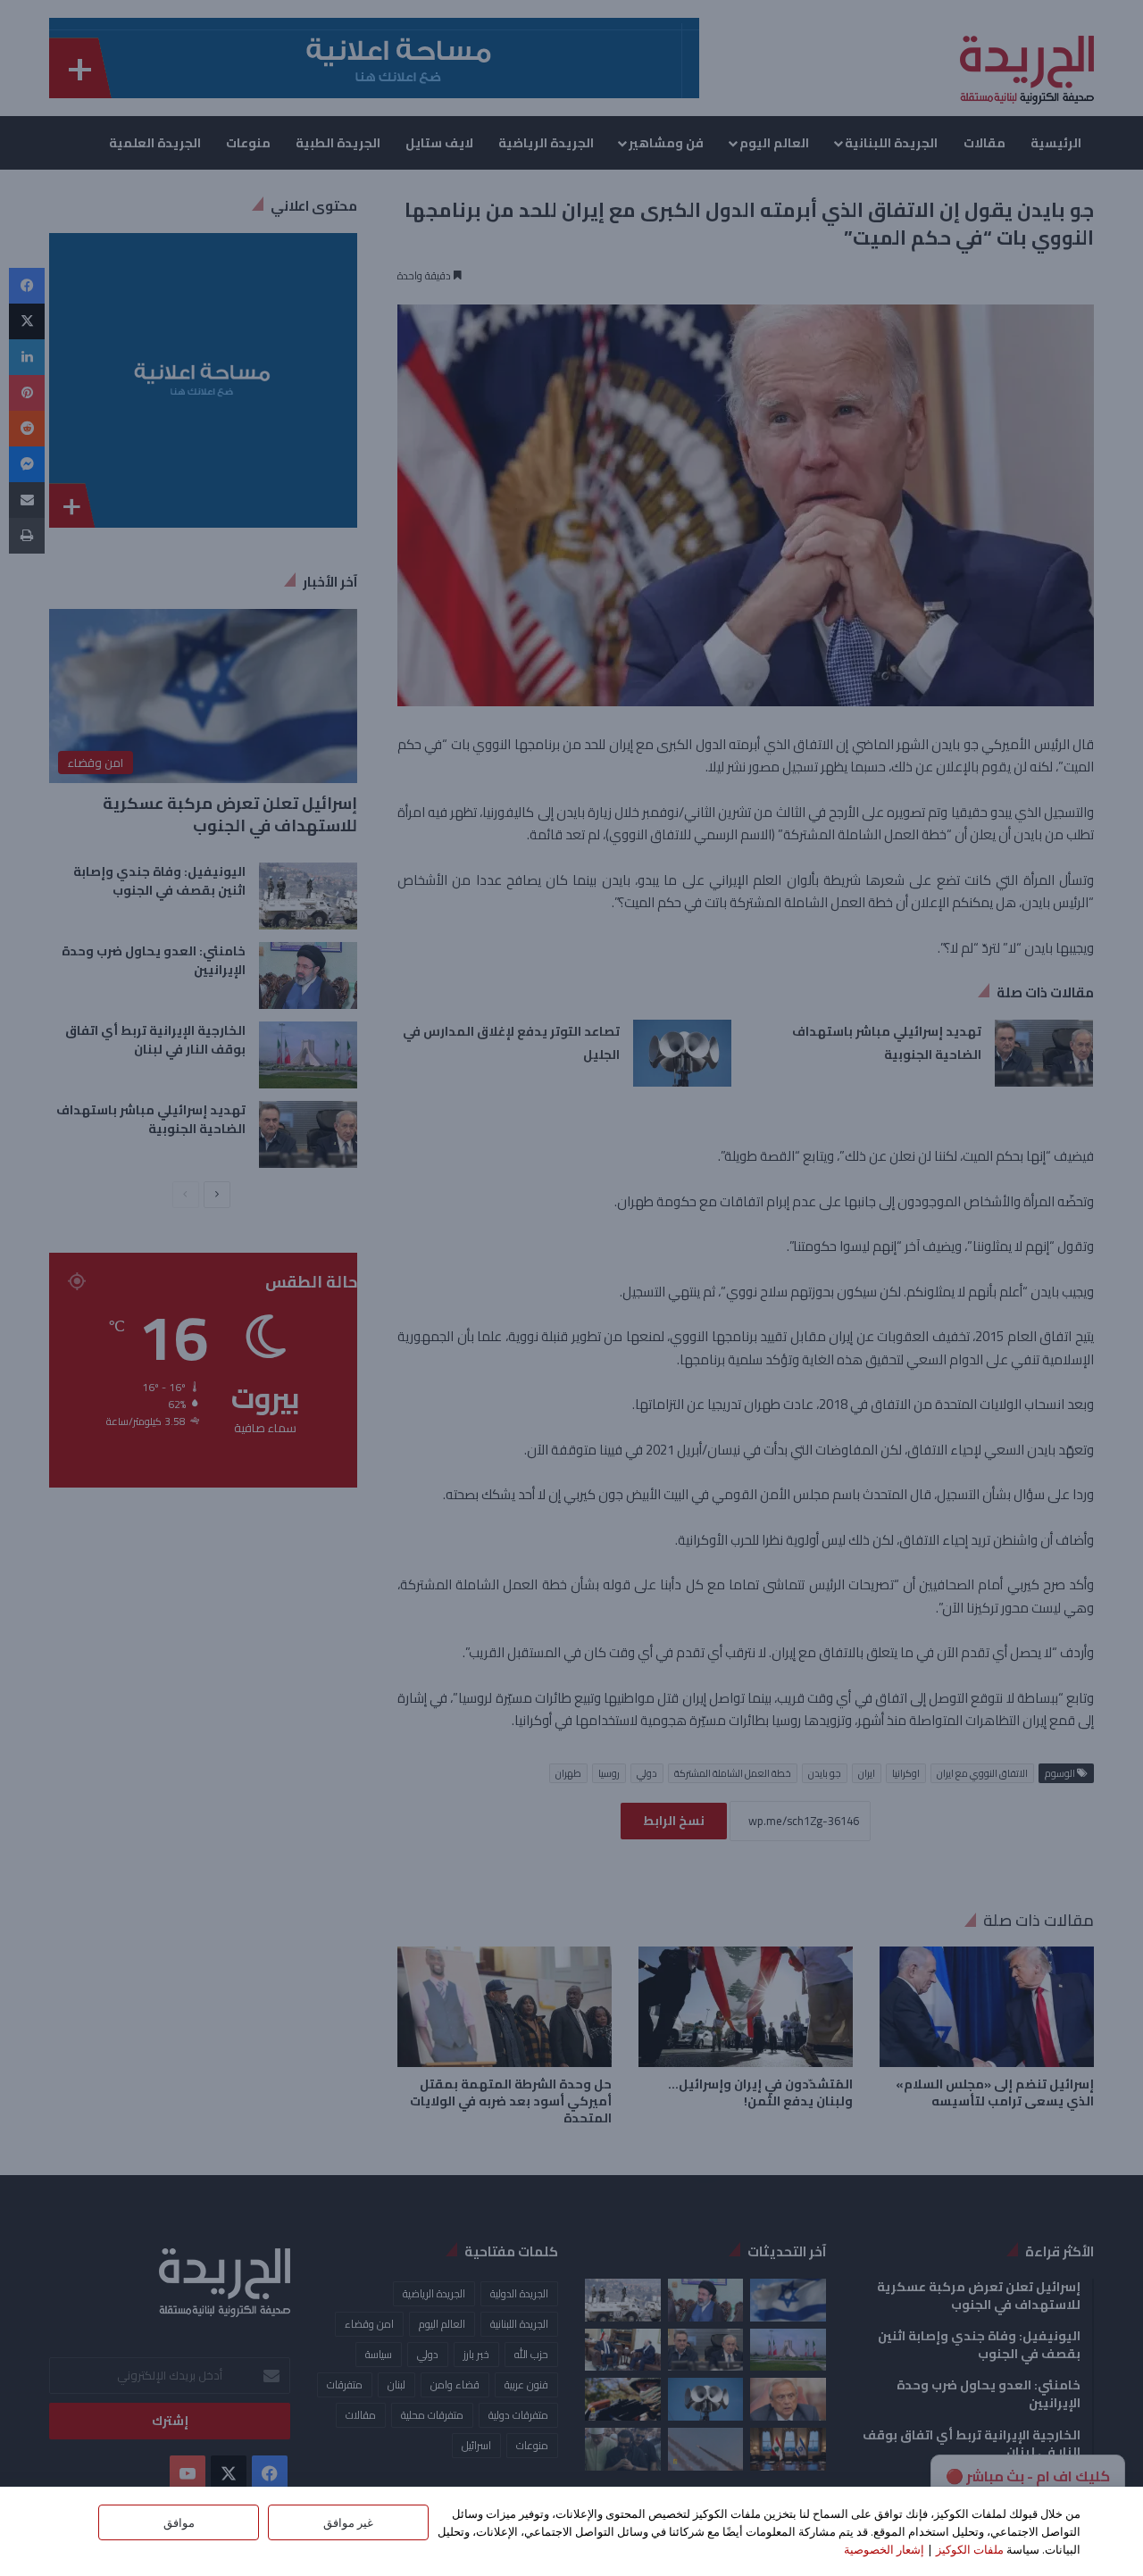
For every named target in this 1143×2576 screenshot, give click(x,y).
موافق (179, 2522)
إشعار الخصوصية (884, 2549)
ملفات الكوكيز (970, 2549)
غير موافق (348, 2522)
